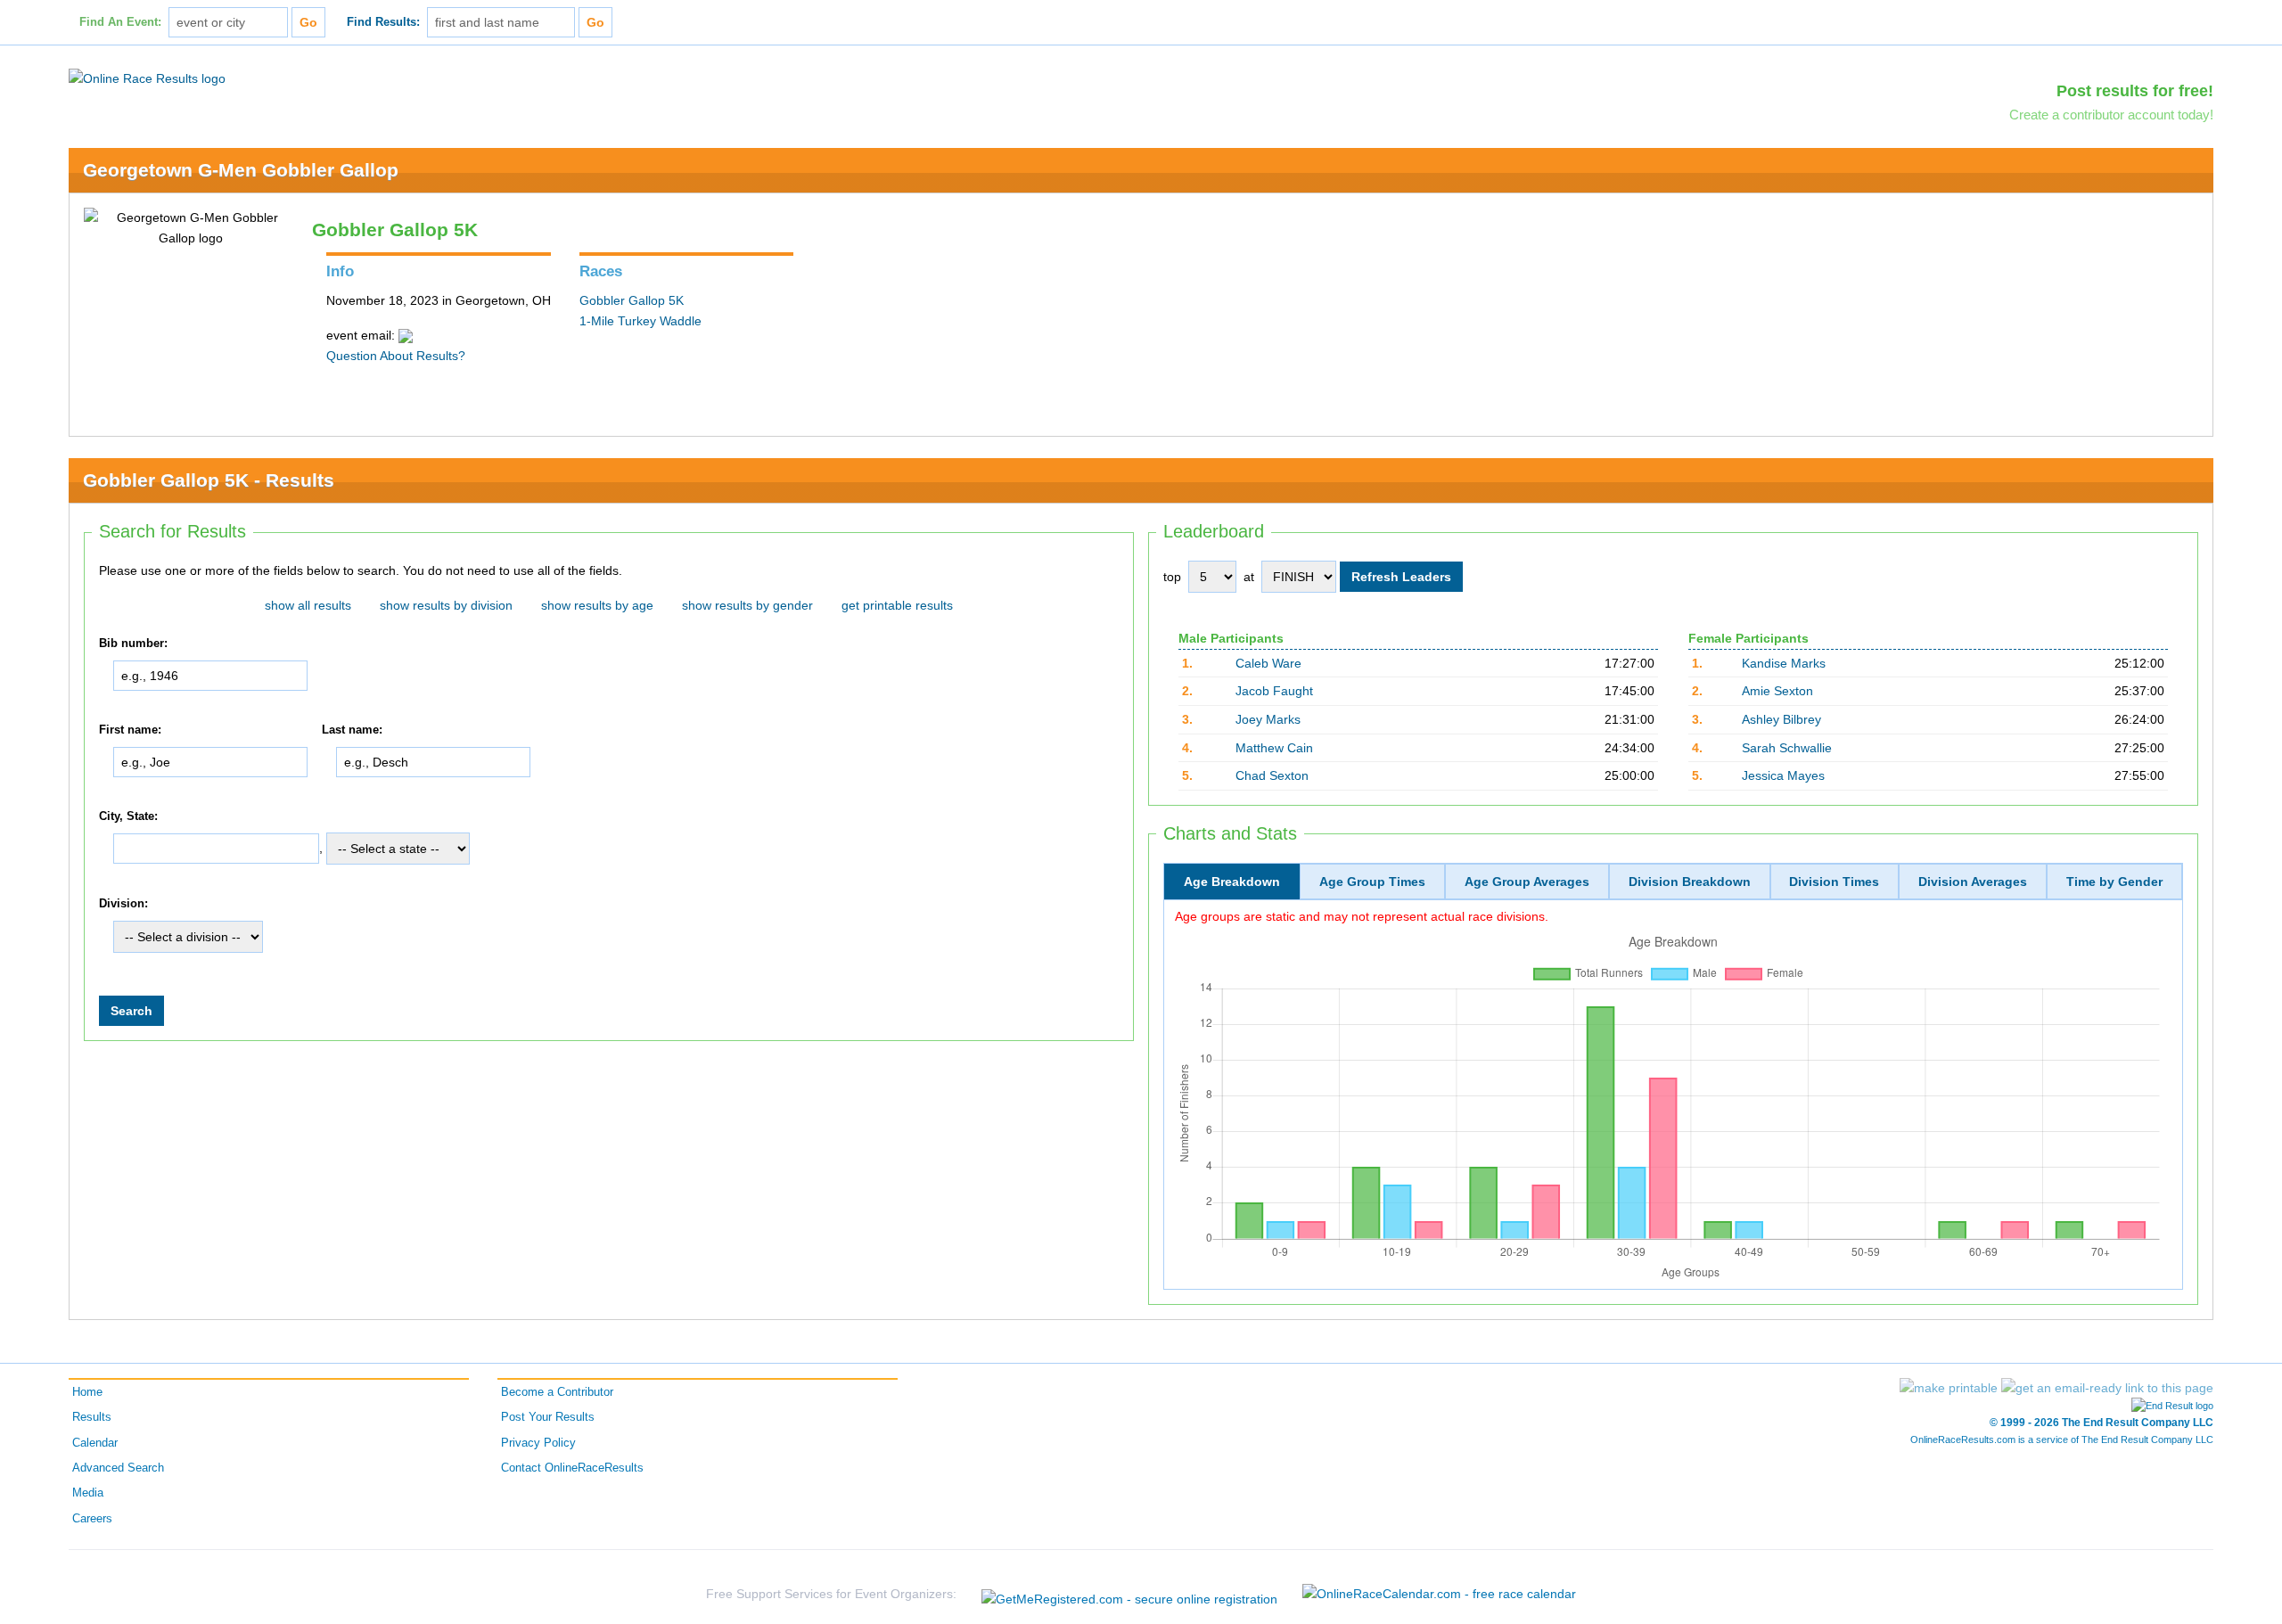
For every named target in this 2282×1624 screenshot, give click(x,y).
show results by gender (747, 605)
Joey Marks (1268, 719)
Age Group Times (1372, 882)
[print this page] (1949, 1388)
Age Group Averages (1527, 882)
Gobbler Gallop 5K (632, 300)
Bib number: (133, 644)
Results (92, 1417)
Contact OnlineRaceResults (572, 1468)
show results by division (446, 605)
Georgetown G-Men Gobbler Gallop (241, 170)
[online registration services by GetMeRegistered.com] (1129, 1594)
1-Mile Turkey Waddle (640, 321)
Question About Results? (396, 356)
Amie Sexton (1777, 691)
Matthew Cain (1274, 748)
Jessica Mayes (1783, 775)
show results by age (597, 605)
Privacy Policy (538, 1443)
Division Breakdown (1690, 882)
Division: (123, 904)
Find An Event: (120, 22)
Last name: (352, 730)
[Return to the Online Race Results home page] (147, 78)
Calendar (95, 1443)
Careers (92, 1519)
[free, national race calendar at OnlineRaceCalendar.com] (1439, 1594)
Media (88, 1493)
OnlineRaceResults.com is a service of (2062, 1439)
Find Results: (383, 22)
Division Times (1834, 882)
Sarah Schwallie (1787, 748)
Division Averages (1973, 882)
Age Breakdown (1232, 882)
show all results (308, 605)
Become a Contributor (557, 1392)
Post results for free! (2135, 91)
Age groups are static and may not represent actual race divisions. (1362, 916)
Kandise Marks (1784, 663)
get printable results (897, 605)
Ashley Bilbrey (1781, 719)
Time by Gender (2114, 882)
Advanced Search (118, 1468)
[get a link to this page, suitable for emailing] (2107, 1388)
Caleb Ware (1268, 663)
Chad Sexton (1272, 775)
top (1172, 577)
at (1249, 577)
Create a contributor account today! (2111, 115)
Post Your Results (548, 1417)
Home (87, 1392)
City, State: (128, 816)
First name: (130, 730)
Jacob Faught (1274, 691)
